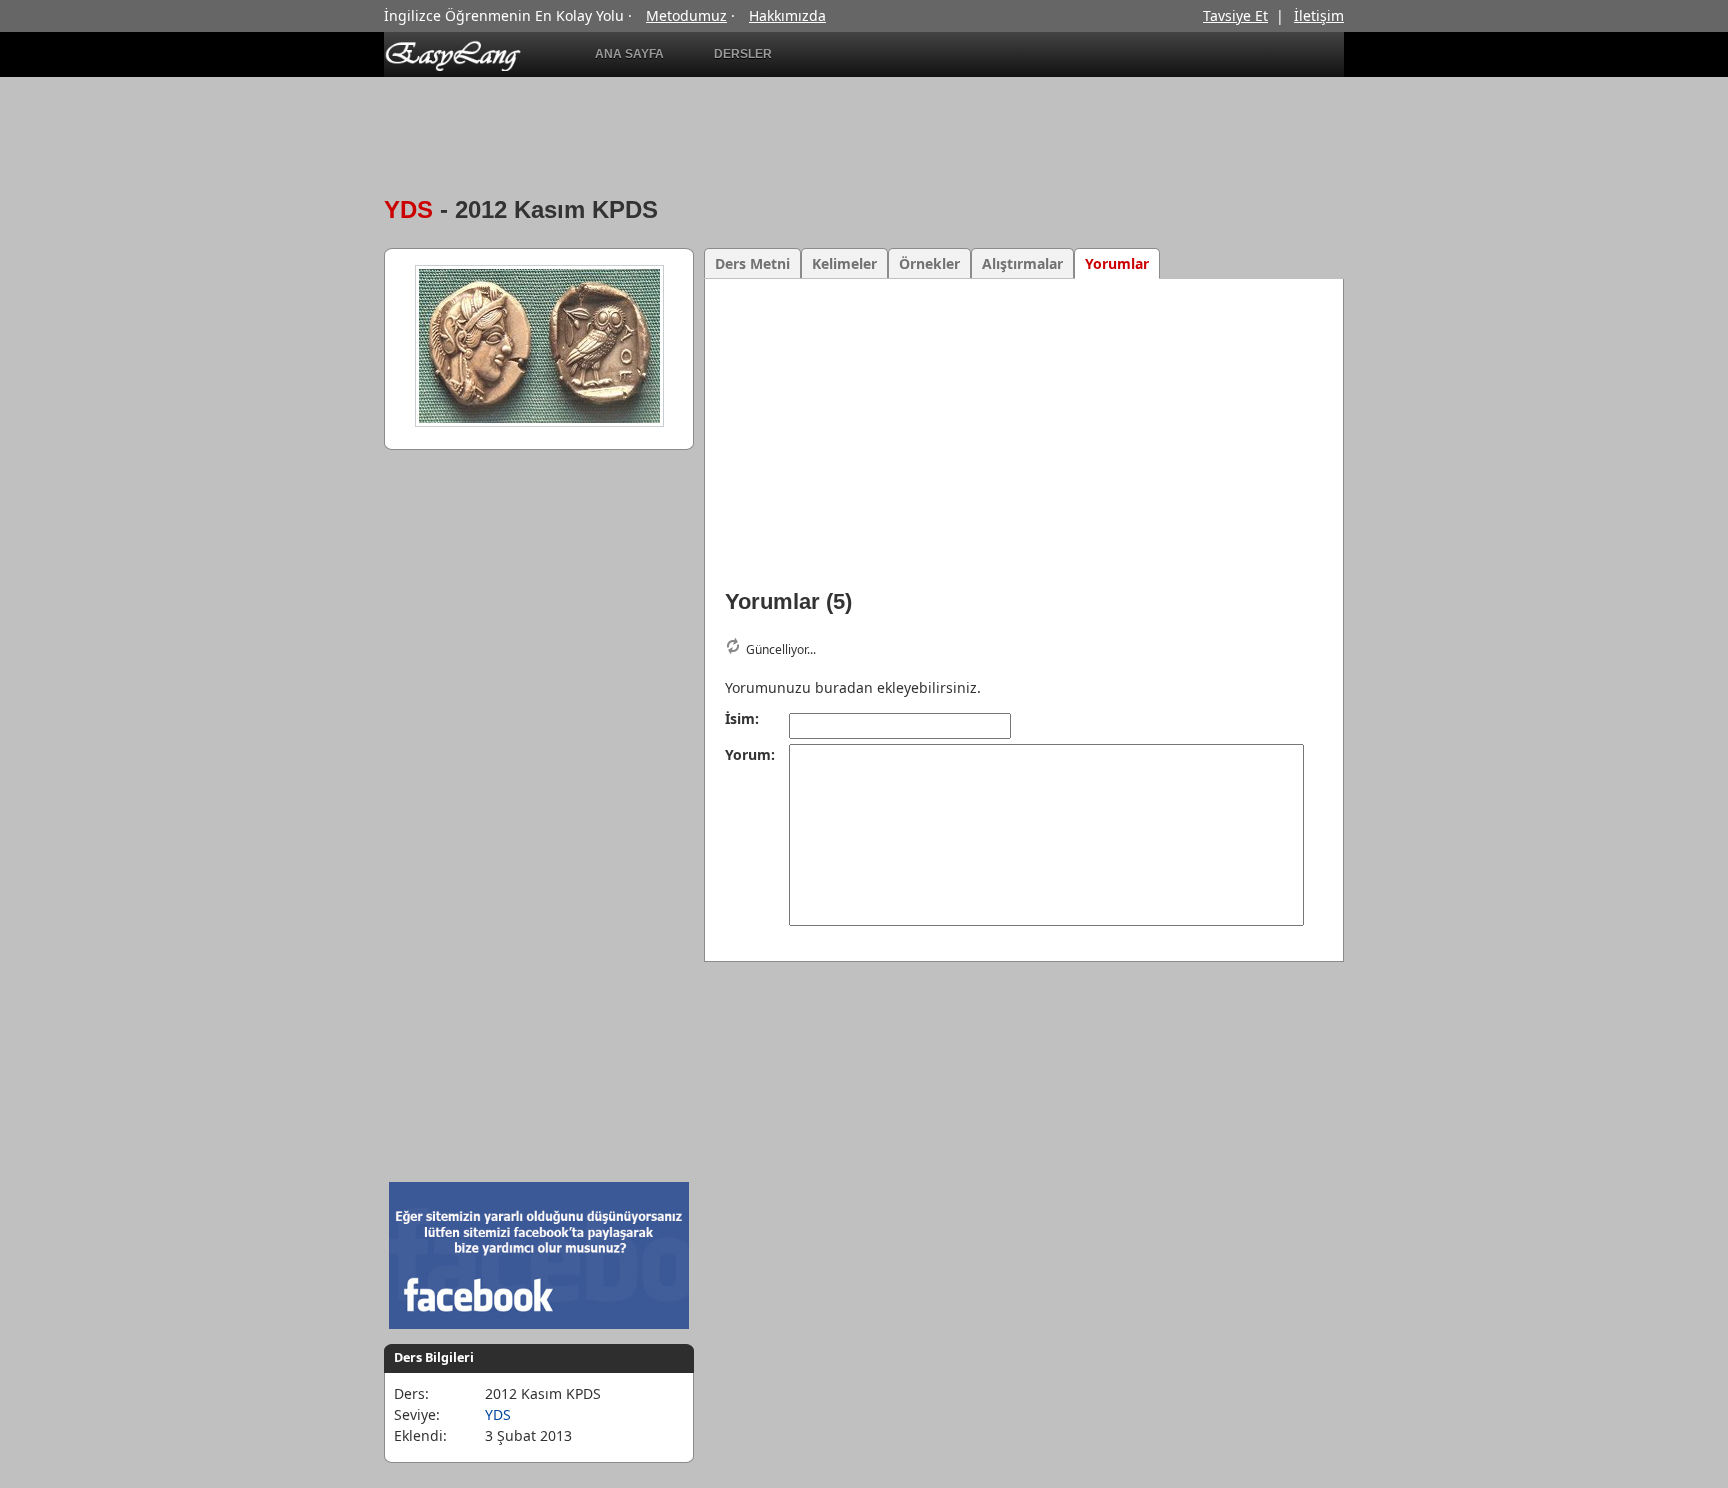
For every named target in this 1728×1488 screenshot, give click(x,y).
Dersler (743, 54)
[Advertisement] (1031, 54)
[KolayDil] (463, 67)
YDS (408, 209)
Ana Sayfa (629, 54)
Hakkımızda (787, 15)
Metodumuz (686, 15)
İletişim (1319, 15)
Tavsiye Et (1235, 15)
